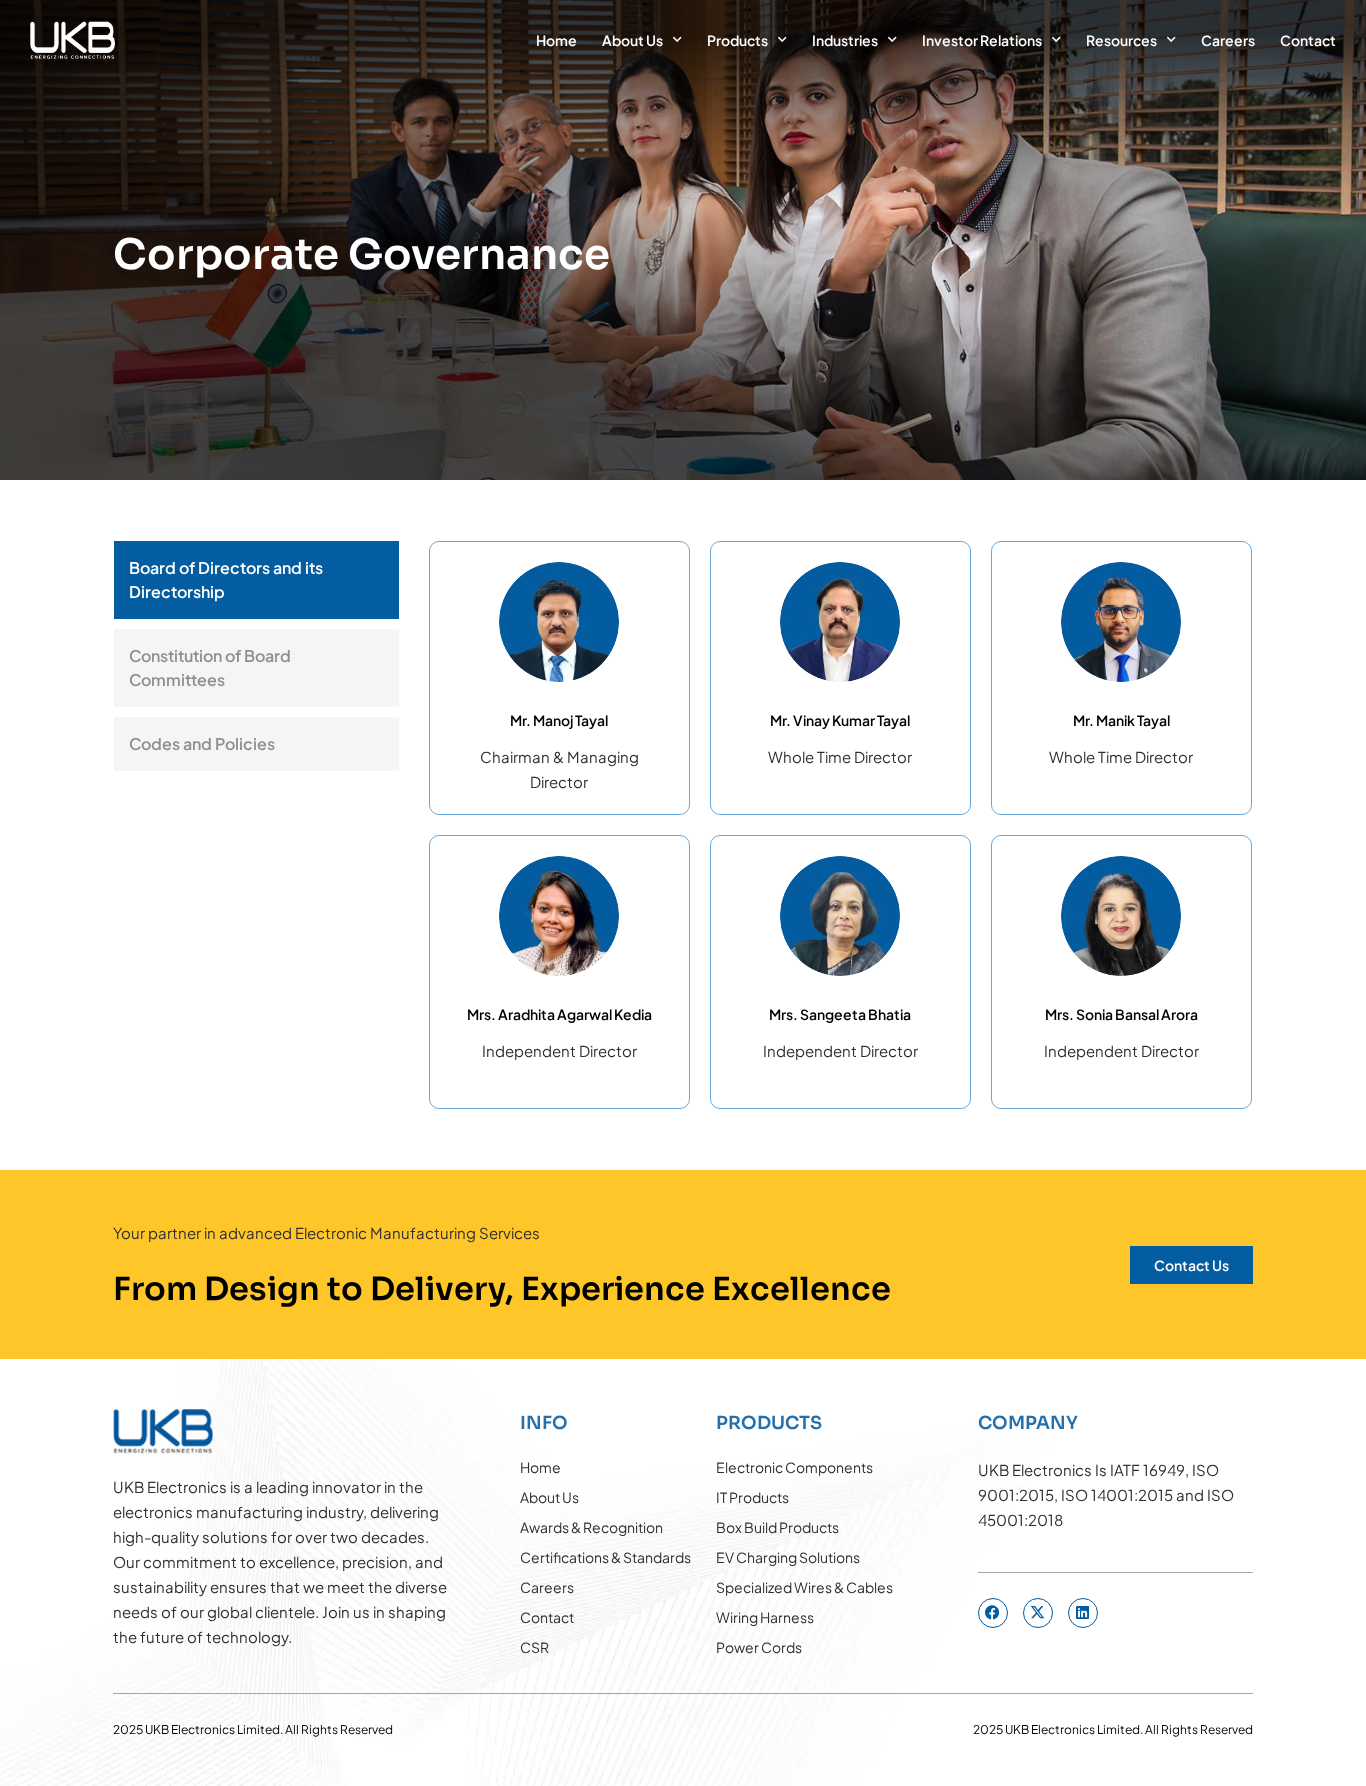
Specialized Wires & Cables (804, 1587)
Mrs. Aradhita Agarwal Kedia (559, 1014)
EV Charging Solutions (788, 1557)
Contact (1308, 40)
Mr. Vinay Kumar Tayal (840, 720)
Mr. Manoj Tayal (559, 720)
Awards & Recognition (591, 1527)
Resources (1121, 40)
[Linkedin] (1083, 1613)
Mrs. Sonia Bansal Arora (1121, 1014)
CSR (534, 1647)
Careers (1228, 40)
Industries (845, 40)
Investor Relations (982, 40)
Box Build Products (777, 1527)
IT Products (752, 1497)
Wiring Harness (765, 1617)
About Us (632, 40)
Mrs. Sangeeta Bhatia (840, 1014)
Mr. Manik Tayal (1121, 720)
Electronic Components (794, 1467)
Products (737, 40)
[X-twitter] (1038, 1613)
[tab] (256, 580)
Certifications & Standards (605, 1557)
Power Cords (759, 1647)
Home (556, 40)
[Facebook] (993, 1613)
